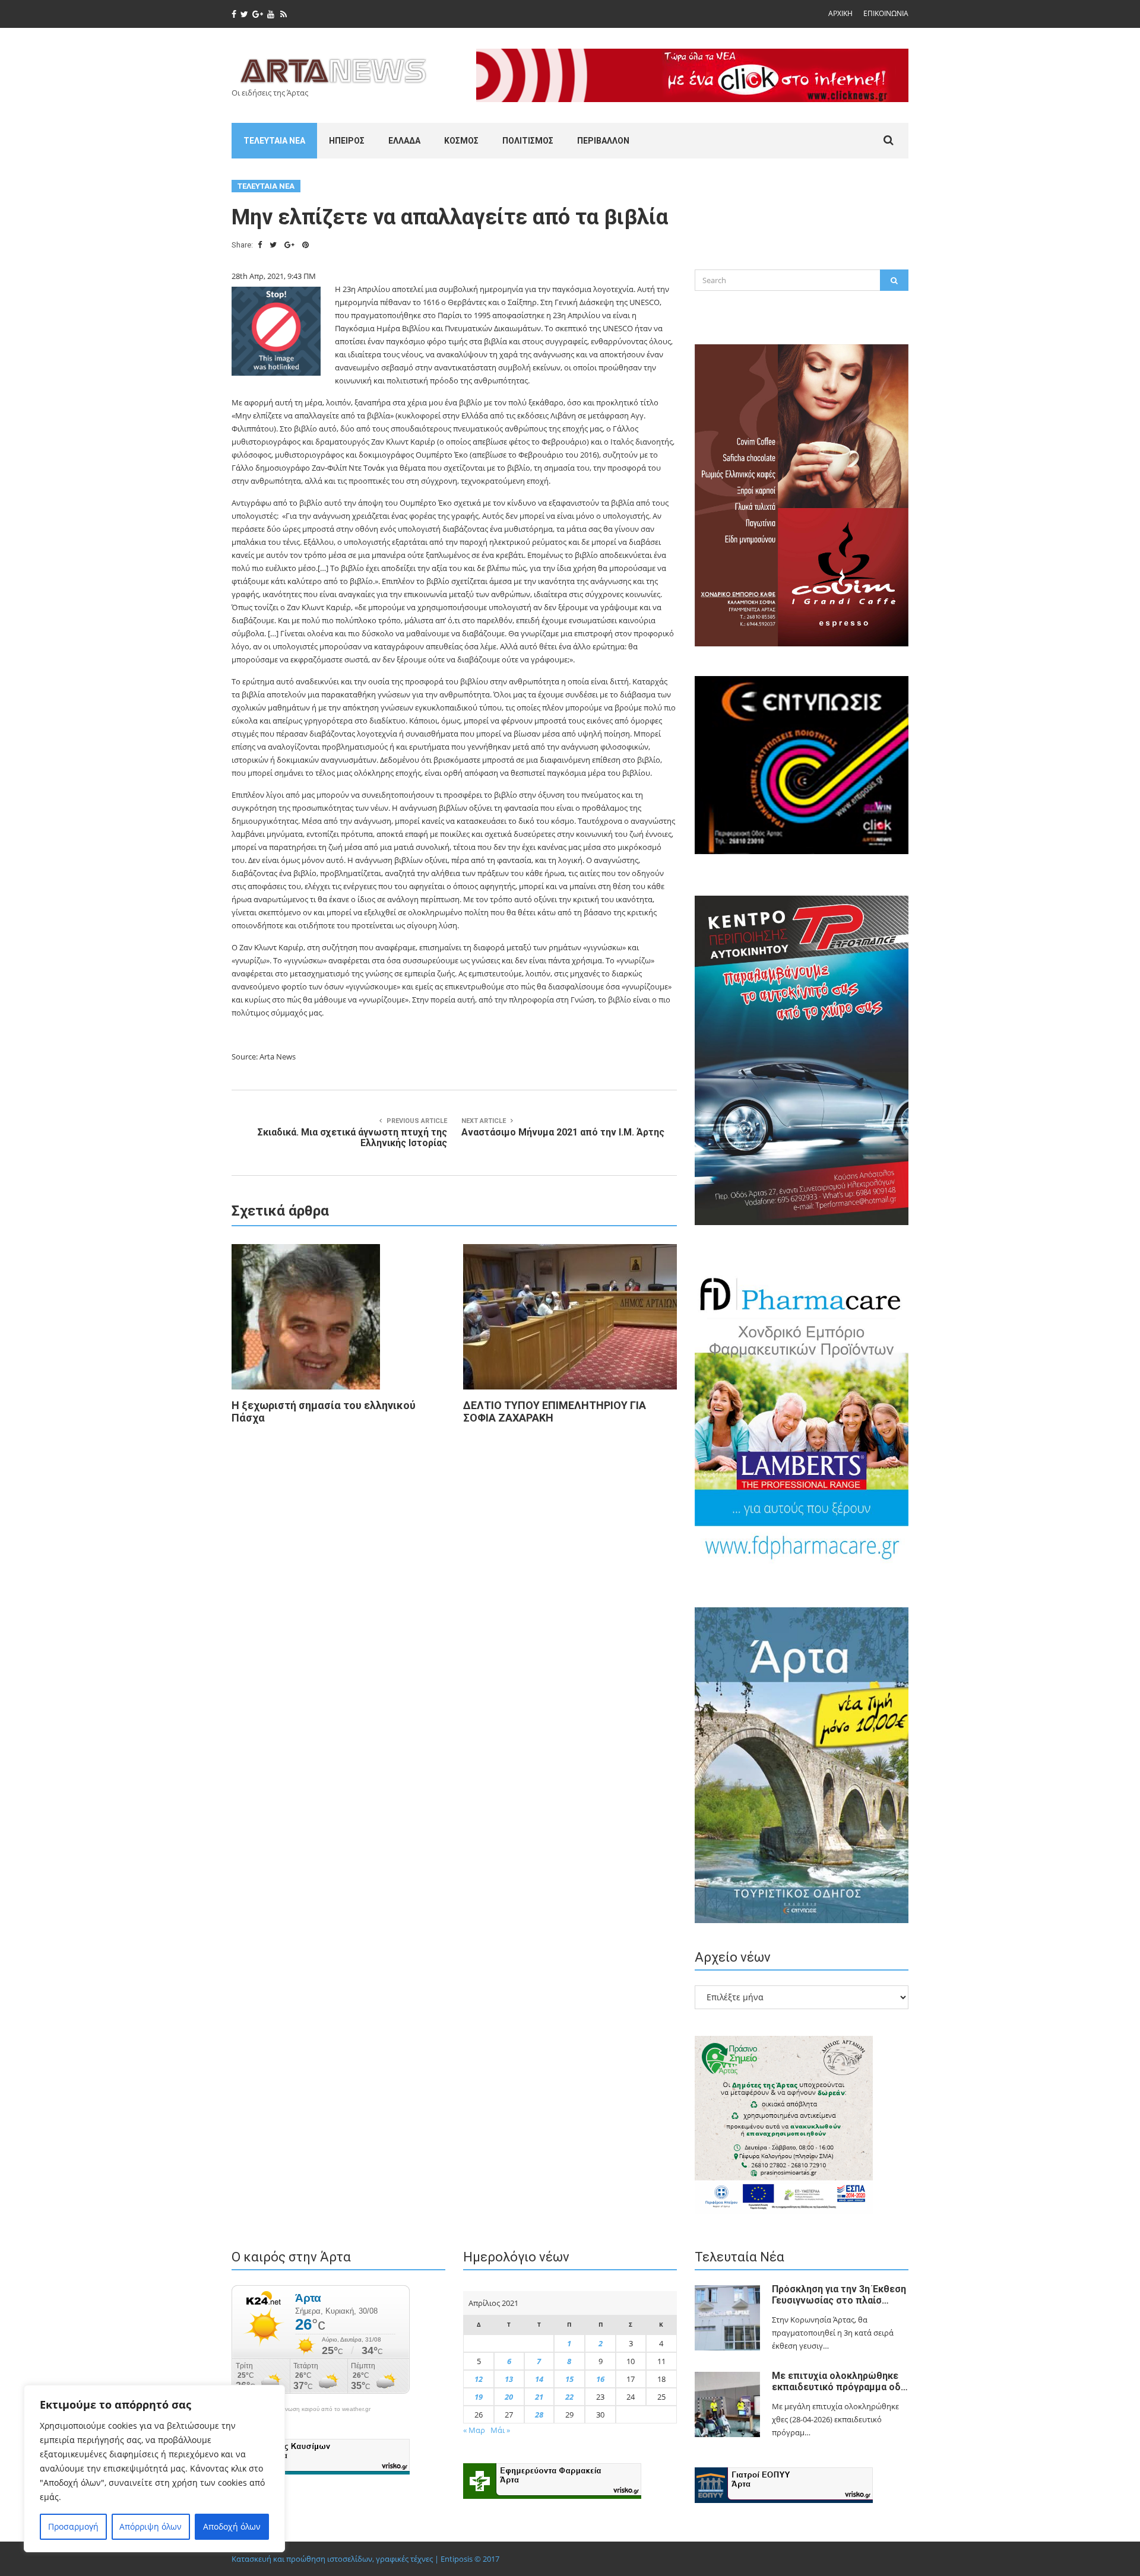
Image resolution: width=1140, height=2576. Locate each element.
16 (600, 2379)
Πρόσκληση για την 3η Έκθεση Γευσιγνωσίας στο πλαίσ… (839, 2295)
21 (539, 2397)
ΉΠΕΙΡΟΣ (347, 141)
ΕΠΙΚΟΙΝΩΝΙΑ (886, 13)
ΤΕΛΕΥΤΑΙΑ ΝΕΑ (274, 141)
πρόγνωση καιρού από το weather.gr (321, 2409)
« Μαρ (474, 2430)
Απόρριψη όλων (151, 2526)
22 (569, 2397)
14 (539, 2379)
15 (569, 2379)
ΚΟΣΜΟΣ (461, 141)
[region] (154, 2469)
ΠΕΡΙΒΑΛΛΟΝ (603, 141)
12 (479, 2379)
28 (539, 2415)
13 (509, 2379)
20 (509, 2397)
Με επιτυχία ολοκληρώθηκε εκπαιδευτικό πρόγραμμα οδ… (840, 2381)
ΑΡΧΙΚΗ (840, 13)
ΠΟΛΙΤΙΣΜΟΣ (528, 141)
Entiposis (457, 2559)
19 (479, 2397)
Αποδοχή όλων (232, 2526)
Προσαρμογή (73, 2526)
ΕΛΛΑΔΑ (404, 141)
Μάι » (500, 2430)
